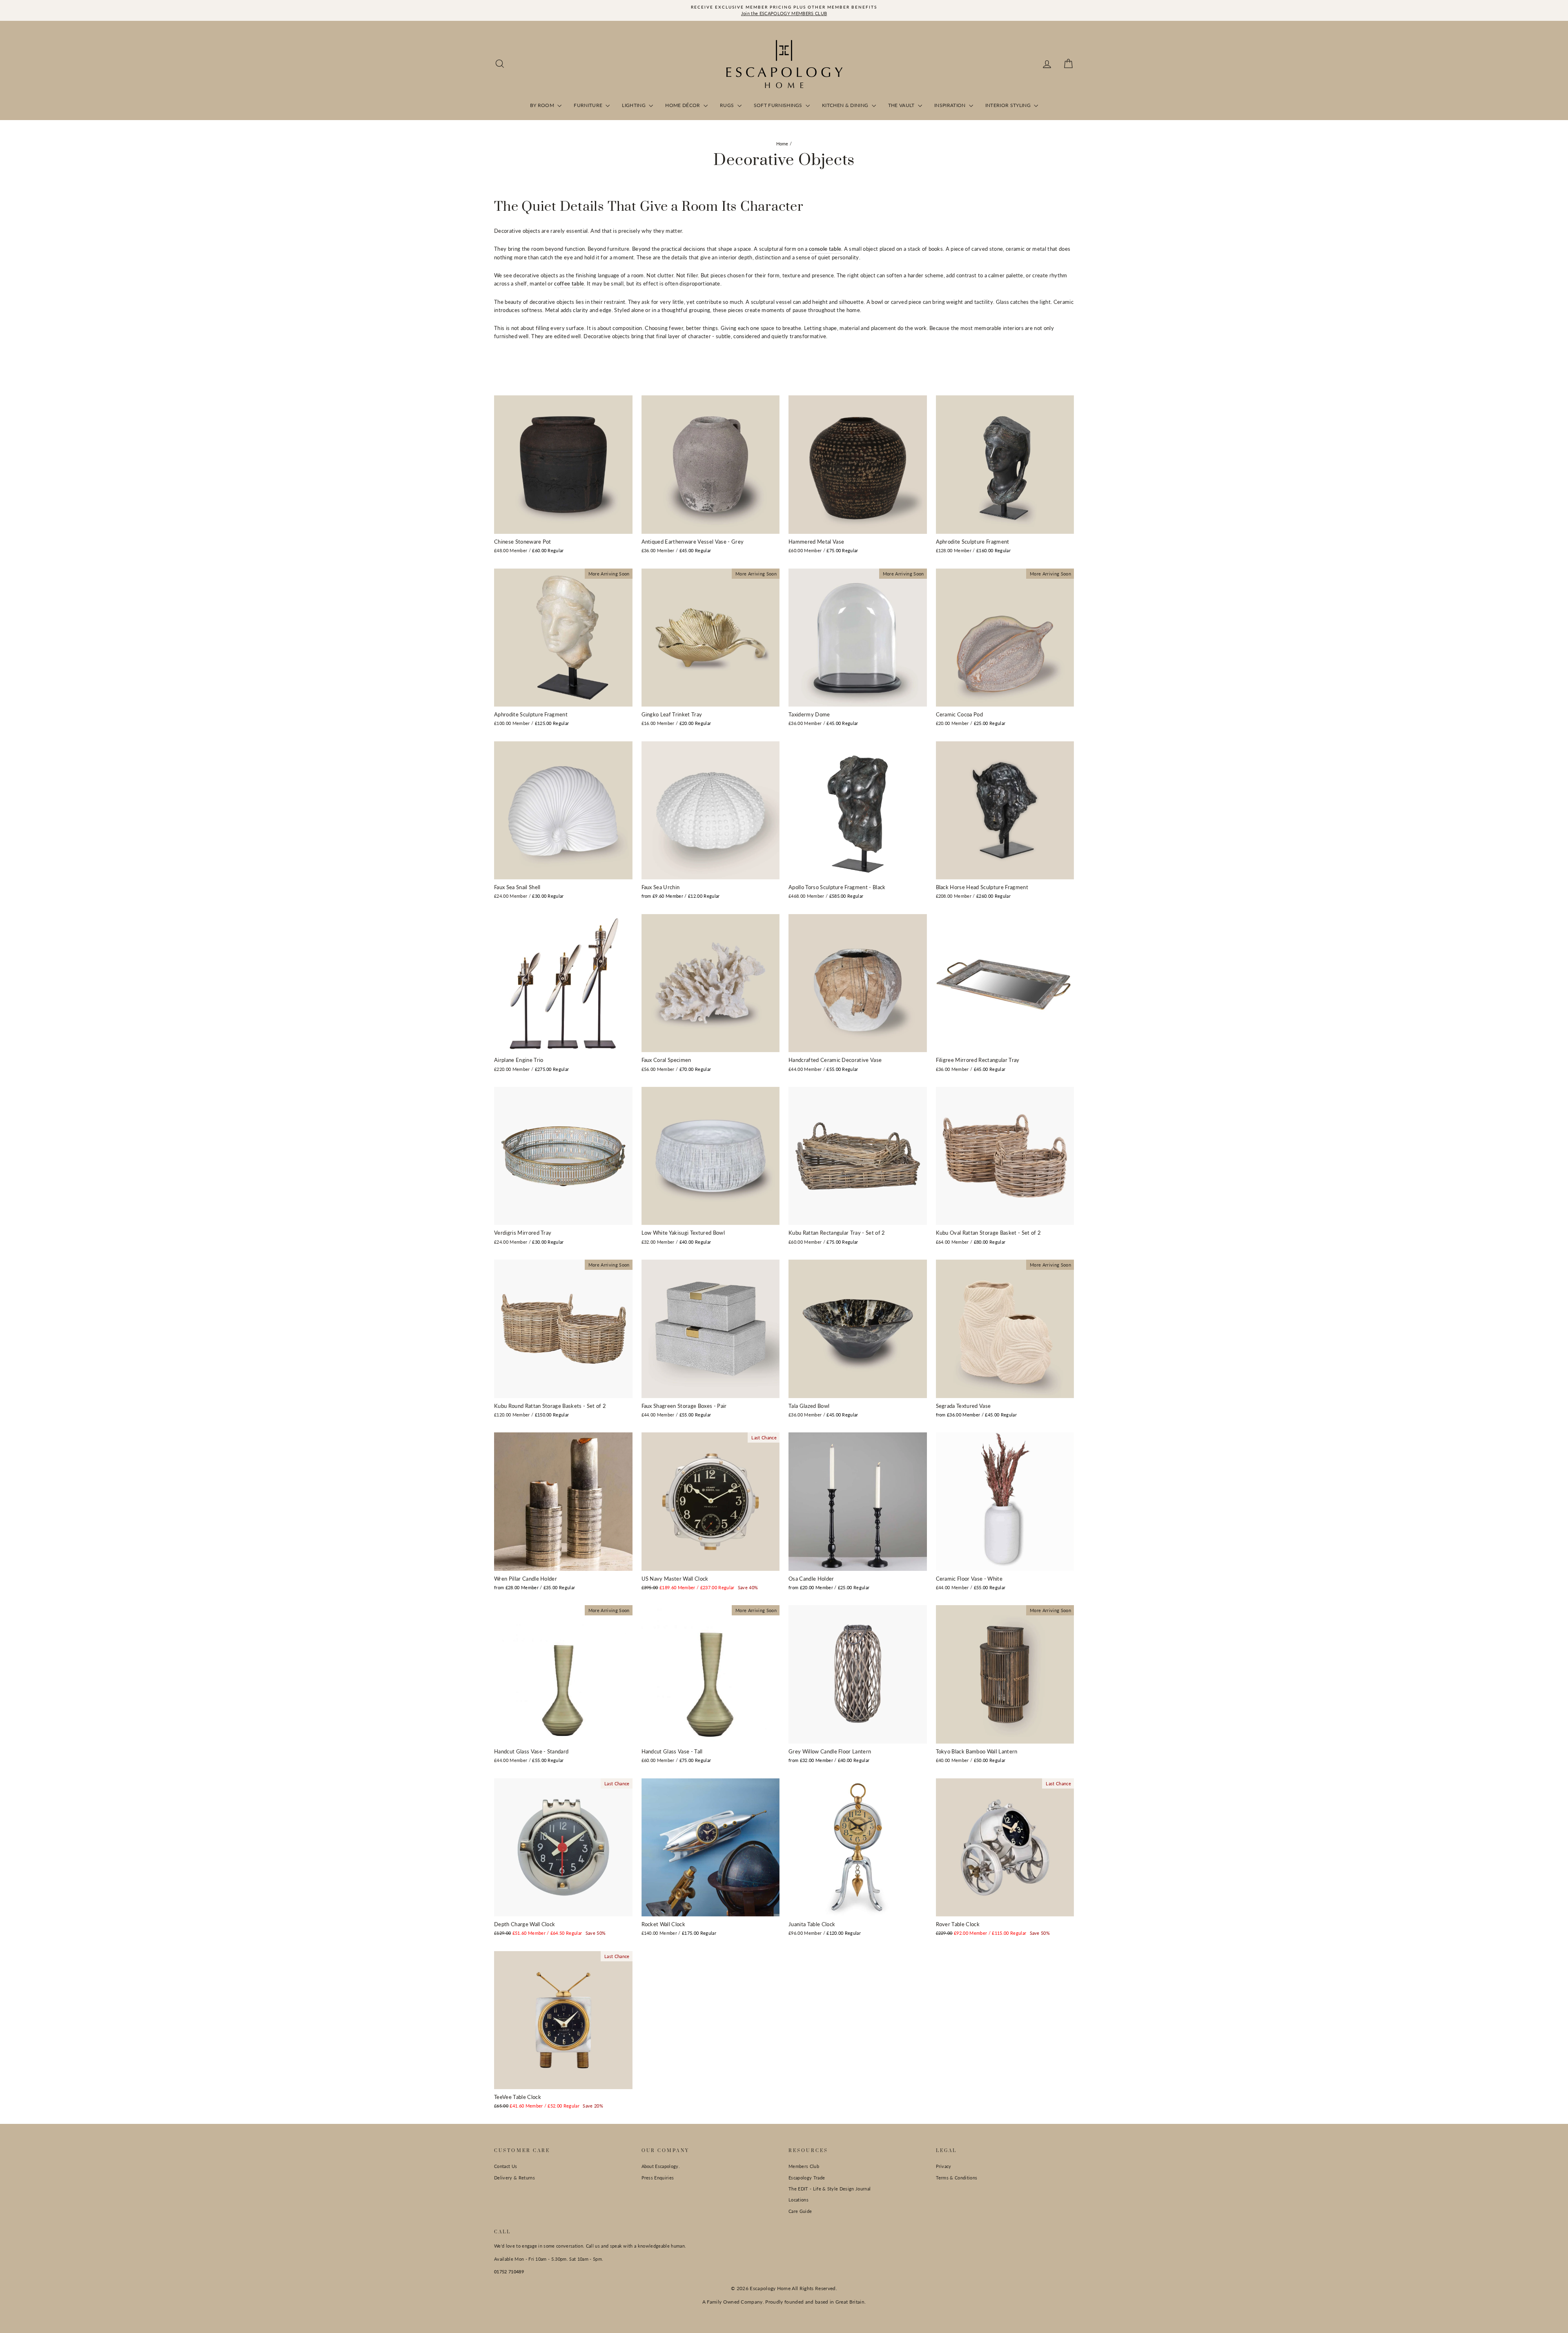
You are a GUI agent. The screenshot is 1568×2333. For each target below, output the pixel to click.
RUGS (728, 105)
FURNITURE (589, 105)
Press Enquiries (658, 2178)
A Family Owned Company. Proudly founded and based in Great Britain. (784, 2302)
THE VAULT (902, 105)
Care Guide (800, 2211)
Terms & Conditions (957, 2178)
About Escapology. (661, 2166)
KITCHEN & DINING (846, 105)
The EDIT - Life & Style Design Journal (830, 2189)
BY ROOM (543, 105)
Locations (798, 2200)
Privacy (944, 2166)
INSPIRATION (951, 105)
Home (782, 144)
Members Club (804, 2166)
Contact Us (506, 2166)
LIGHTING (634, 105)
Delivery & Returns (514, 2178)
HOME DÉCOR (683, 105)
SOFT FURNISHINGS (779, 105)
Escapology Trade (807, 2178)
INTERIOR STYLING (1009, 105)
